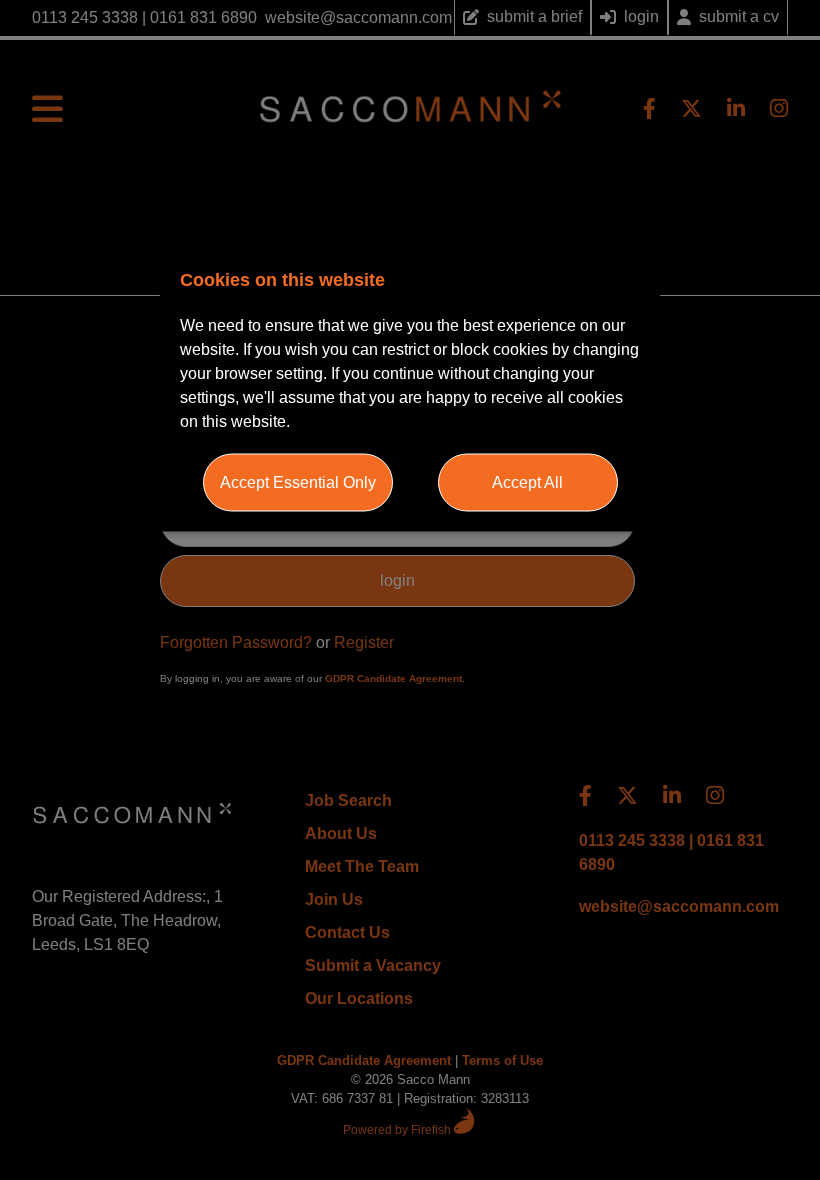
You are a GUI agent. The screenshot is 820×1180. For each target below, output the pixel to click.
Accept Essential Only (298, 482)
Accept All (527, 482)
